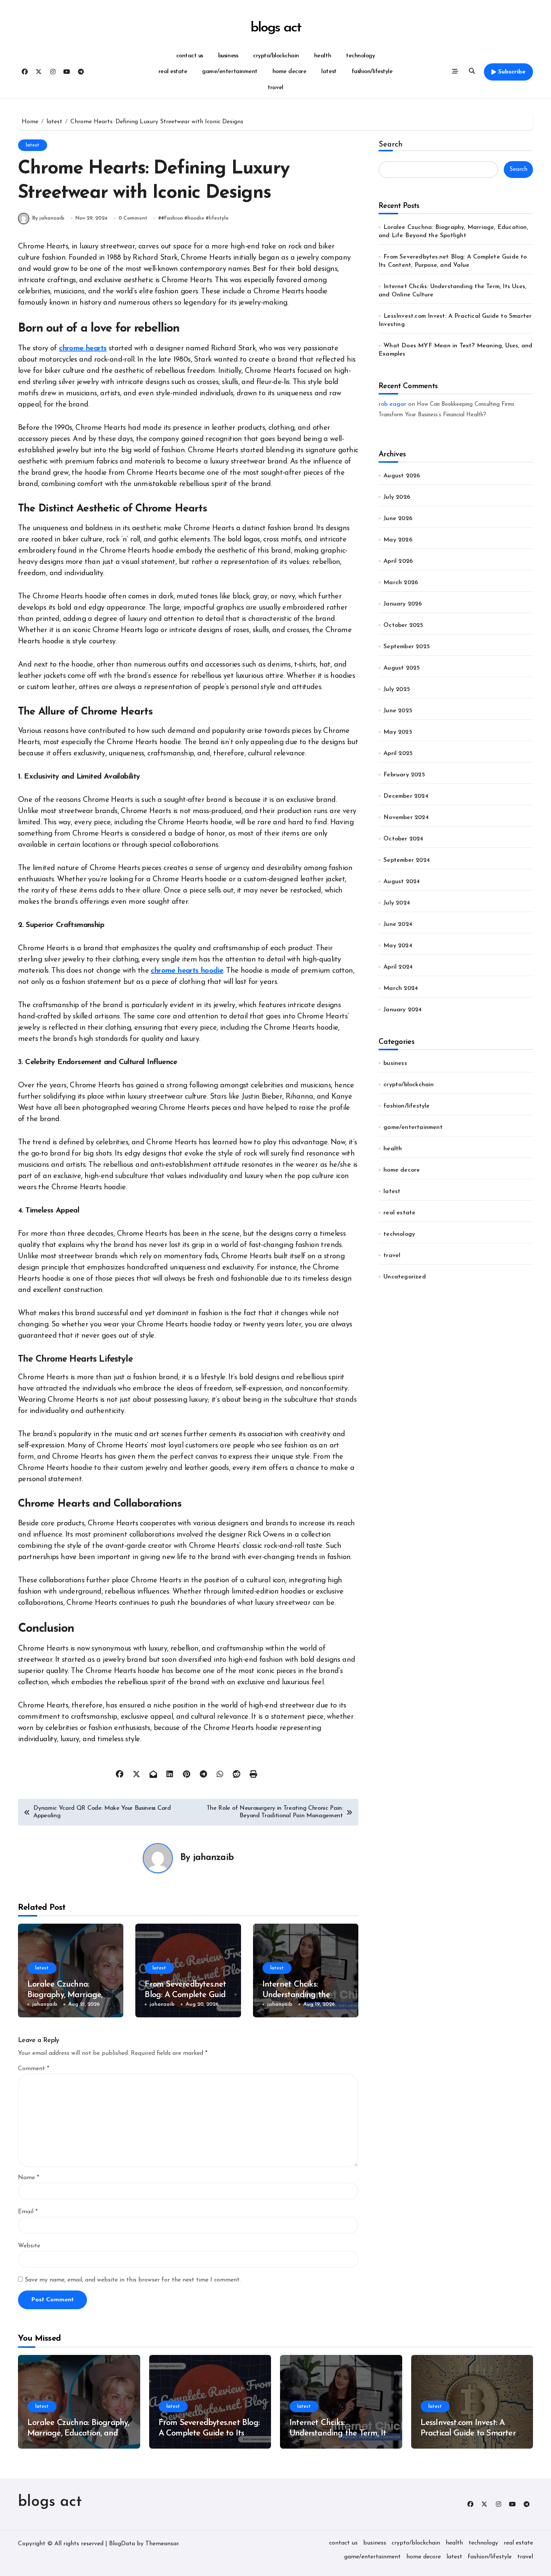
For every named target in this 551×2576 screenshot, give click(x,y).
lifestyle (219, 218)
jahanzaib (213, 1858)
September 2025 (407, 647)
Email (28, 2212)
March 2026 (401, 583)
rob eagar (392, 404)
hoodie (196, 218)
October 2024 (403, 839)
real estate (173, 72)
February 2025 (404, 775)
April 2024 (398, 967)
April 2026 (398, 561)
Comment (34, 2069)
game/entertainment (230, 72)
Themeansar (162, 2544)
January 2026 (403, 604)
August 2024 (402, 882)
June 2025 (398, 711)
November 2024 (406, 818)
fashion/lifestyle (372, 72)
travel (275, 88)
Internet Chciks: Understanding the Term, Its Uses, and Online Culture (339, 2434)
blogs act (275, 28)
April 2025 (398, 754)
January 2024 (403, 1010)
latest (329, 72)
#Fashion (172, 218)
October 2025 (403, 625)
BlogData (122, 2544)
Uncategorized (405, 1277)
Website (29, 2246)
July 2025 (397, 689)
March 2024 (401, 988)
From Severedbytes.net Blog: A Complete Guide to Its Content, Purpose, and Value (209, 2434)
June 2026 (398, 519)
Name (28, 2178)
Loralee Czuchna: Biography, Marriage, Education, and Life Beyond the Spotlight (78, 2434)
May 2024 (398, 946)
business (228, 56)
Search (391, 145)
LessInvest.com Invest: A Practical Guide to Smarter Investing (468, 2434)
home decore (290, 72)
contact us (190, 56)
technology (360, 56)
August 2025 (402, 668)
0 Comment (133, 218)
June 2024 (398, 924)
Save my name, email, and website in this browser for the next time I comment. (133, 2280)
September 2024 (407, 860)
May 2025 (398, 732)
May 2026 (398, 540)
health (323, 56)
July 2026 (397, 497)
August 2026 (402, 476)
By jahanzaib (48, 218)
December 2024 (406, 796)
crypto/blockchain (276, 56)
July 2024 (397, 903)
